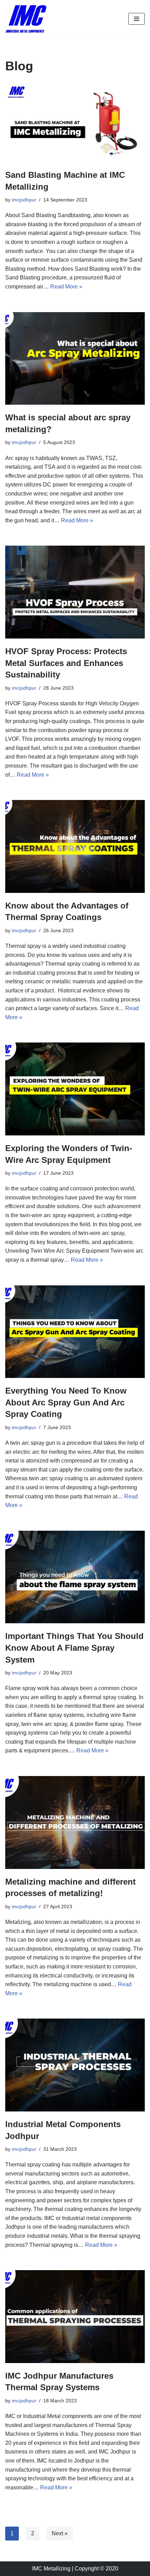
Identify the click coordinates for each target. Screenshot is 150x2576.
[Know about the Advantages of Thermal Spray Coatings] (75, 846)
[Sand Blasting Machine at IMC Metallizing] (75, 123)
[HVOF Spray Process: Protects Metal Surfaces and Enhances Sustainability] (75, 592)
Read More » (66, 287)
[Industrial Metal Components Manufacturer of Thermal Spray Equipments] (26, 19)
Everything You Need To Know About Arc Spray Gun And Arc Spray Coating (66, 1402)
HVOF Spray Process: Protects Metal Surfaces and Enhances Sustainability (66, 663)
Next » (60, 2533)
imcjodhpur (24, 200)
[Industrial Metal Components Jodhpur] (75, 2065)
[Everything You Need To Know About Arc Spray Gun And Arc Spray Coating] (75, 1332)
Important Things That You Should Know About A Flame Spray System (74, 1648)
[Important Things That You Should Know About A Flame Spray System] (75, 1577)
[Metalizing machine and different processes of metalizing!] (75, 1822)
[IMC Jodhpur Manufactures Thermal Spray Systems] (75, 2317)
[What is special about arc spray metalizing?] (75, 359)
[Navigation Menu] (137, 19)
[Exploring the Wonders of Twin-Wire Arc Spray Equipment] (75, 1089)
